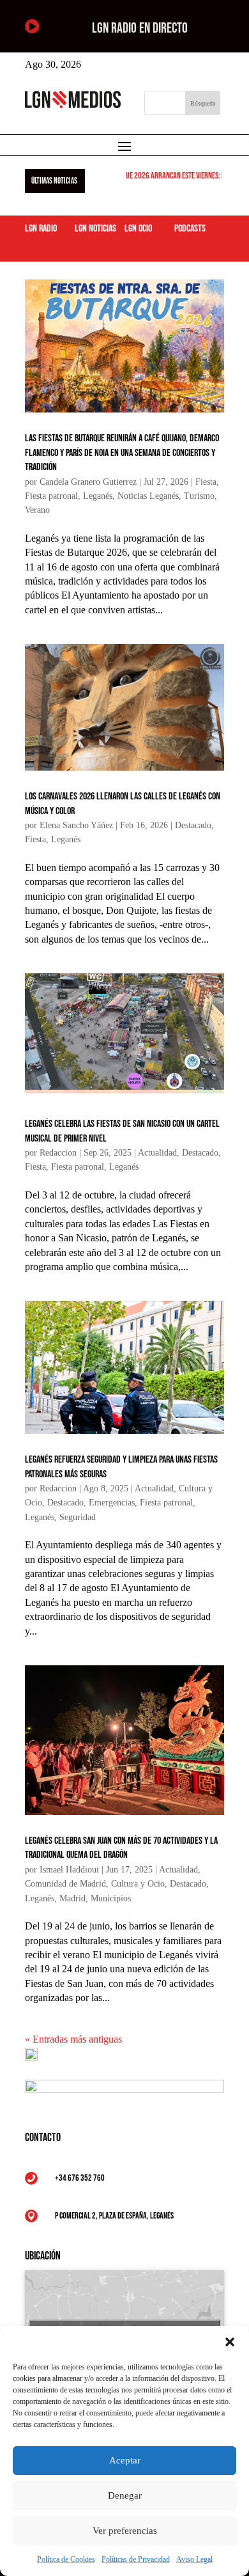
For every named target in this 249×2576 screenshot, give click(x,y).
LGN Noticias (95, 229)
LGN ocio (138, 229)
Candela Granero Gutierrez (88, 482)
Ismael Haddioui (69, 1870)
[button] (230, 2342)
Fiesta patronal (51, 496)
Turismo (199, 496)
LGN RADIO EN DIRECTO (140, 28)
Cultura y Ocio (138, 1884)
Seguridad (78, 1517)
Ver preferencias (125, 2531)
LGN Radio (41, 229)
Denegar (125, 2495)
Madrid (72, 1898)
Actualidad (157, 1153)
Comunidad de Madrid (65, 1884)
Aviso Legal (194, 2559)
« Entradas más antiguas (73, 2039)
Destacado (193, 825)
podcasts (190, 229)
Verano (37, 510)
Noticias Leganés (148, 496)
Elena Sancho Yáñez (76, 825)
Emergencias (112, 1503)
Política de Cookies (66, 2559)
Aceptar (125, 2460)
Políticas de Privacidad (136, 2559)
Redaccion (58, 1153)
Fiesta (206, 482)
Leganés (98, 496)
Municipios (111, 1898)
